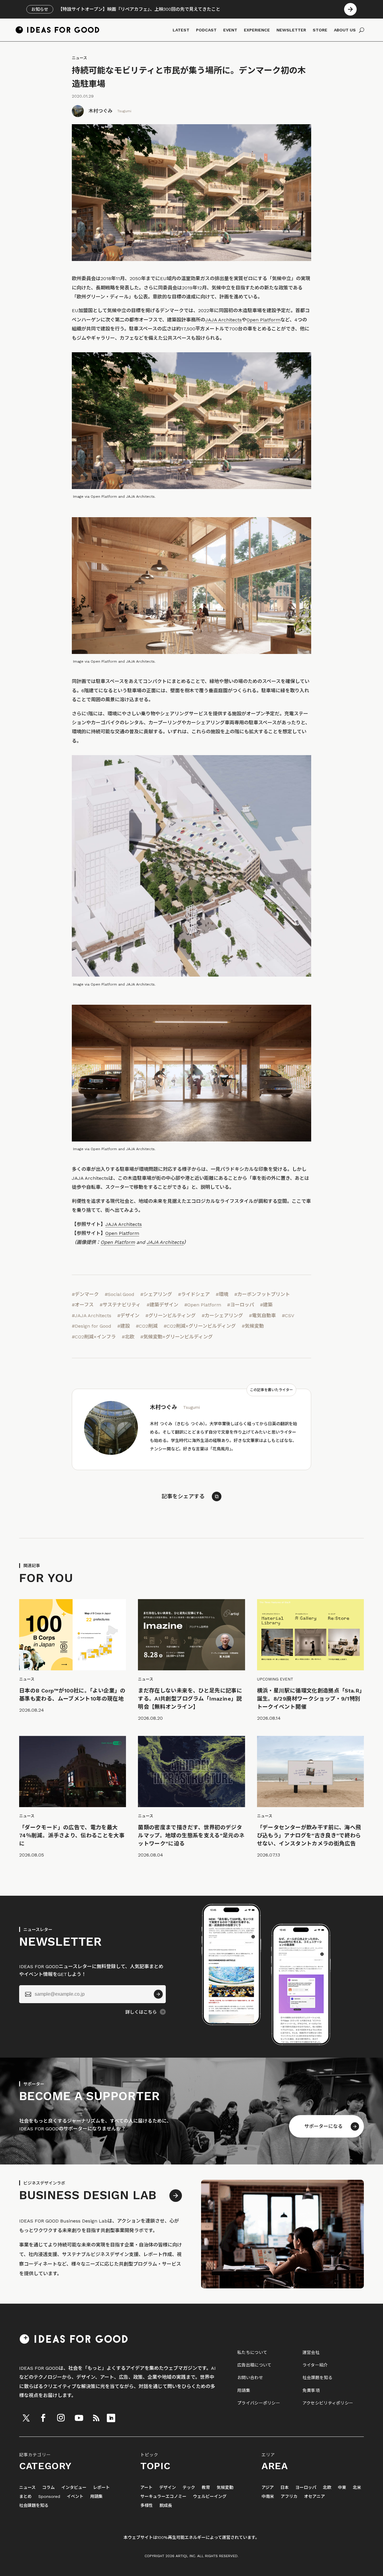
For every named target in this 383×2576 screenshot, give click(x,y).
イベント (75, 2497)
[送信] (158, 1994)
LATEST (181, 30)
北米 (357, 2488)
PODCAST (206, 30)
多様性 (147, 2506)
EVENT (230, 30)
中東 (342, 2488)
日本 (285, 2488)
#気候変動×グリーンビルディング (177, 1337)
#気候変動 (253, 1326)
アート (146, 2488)
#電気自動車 (262, 1316)
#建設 (124, 1326)
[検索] (362, 30)
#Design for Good (92, 1326)
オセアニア (314, 2497)
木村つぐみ (101, 111)
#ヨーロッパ (241, 1305)
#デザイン (128, 1316)
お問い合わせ (250, 2378)
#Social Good (120, 1294)
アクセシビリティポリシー (328, 2403)
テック (189, 2488)
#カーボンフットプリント (262, 1294)
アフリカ (289, 2497)
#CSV (288, 1316)
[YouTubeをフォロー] (79, 2418)
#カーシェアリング (222, 1316)
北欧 (327, 2488)
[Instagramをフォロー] (61, 2418)
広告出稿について (254, 2365)
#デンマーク (85, 1294)
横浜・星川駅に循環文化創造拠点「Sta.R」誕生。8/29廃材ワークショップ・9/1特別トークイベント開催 (310, 1699)
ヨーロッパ (306, 2488)
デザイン (168, 2488)
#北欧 (128, 1337)
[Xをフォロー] (26, 2418)
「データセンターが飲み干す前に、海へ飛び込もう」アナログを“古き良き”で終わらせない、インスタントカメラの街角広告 (309, 1835)
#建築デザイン (162, 1305)
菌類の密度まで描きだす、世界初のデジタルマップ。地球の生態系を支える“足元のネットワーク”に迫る (191, 1835)
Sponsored (49, 2497)
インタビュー (74, 2488)
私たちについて (252, 2352)
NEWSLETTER (291, 30)
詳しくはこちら (141, 2012)
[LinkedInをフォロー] (111, 2418)
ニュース (79, 58)
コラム (48, 2488)
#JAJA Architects (92, 1316)
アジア (268, 2488)
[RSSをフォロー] (96, 2418)
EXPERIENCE (257, 30)
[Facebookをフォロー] (43, 2418)
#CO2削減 (147, 1326)
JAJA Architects (224, 320)
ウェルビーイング (210, 2497)
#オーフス (83, 1305)
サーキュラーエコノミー (163, 2497)
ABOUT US (345, 30)
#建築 (266, 1305)
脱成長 (166, 2506)
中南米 (268, 2497)
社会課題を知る (317, 2378)
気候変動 (225, 2488)
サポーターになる (323, 2126)
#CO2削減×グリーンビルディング (200, 1326)
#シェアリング (156, 1294)
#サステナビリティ (120, 1305)
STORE (320, 30)
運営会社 (311, 2352)
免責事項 (311, 2390)
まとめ (25, 2497)
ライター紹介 (315, 2365)
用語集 (244, 2390)
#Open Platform (203, 1305)
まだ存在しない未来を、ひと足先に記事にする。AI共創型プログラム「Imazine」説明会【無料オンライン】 (190, 1699)
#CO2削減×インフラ (94, 1337)
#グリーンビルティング (171, 1316)
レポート (101, 2488)
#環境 (222, 1294)
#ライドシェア (194, 1294)
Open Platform (263, 320)
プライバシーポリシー (259, 2403)
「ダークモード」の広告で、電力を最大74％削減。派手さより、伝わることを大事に (72, 1835)
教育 (206, 2488)
